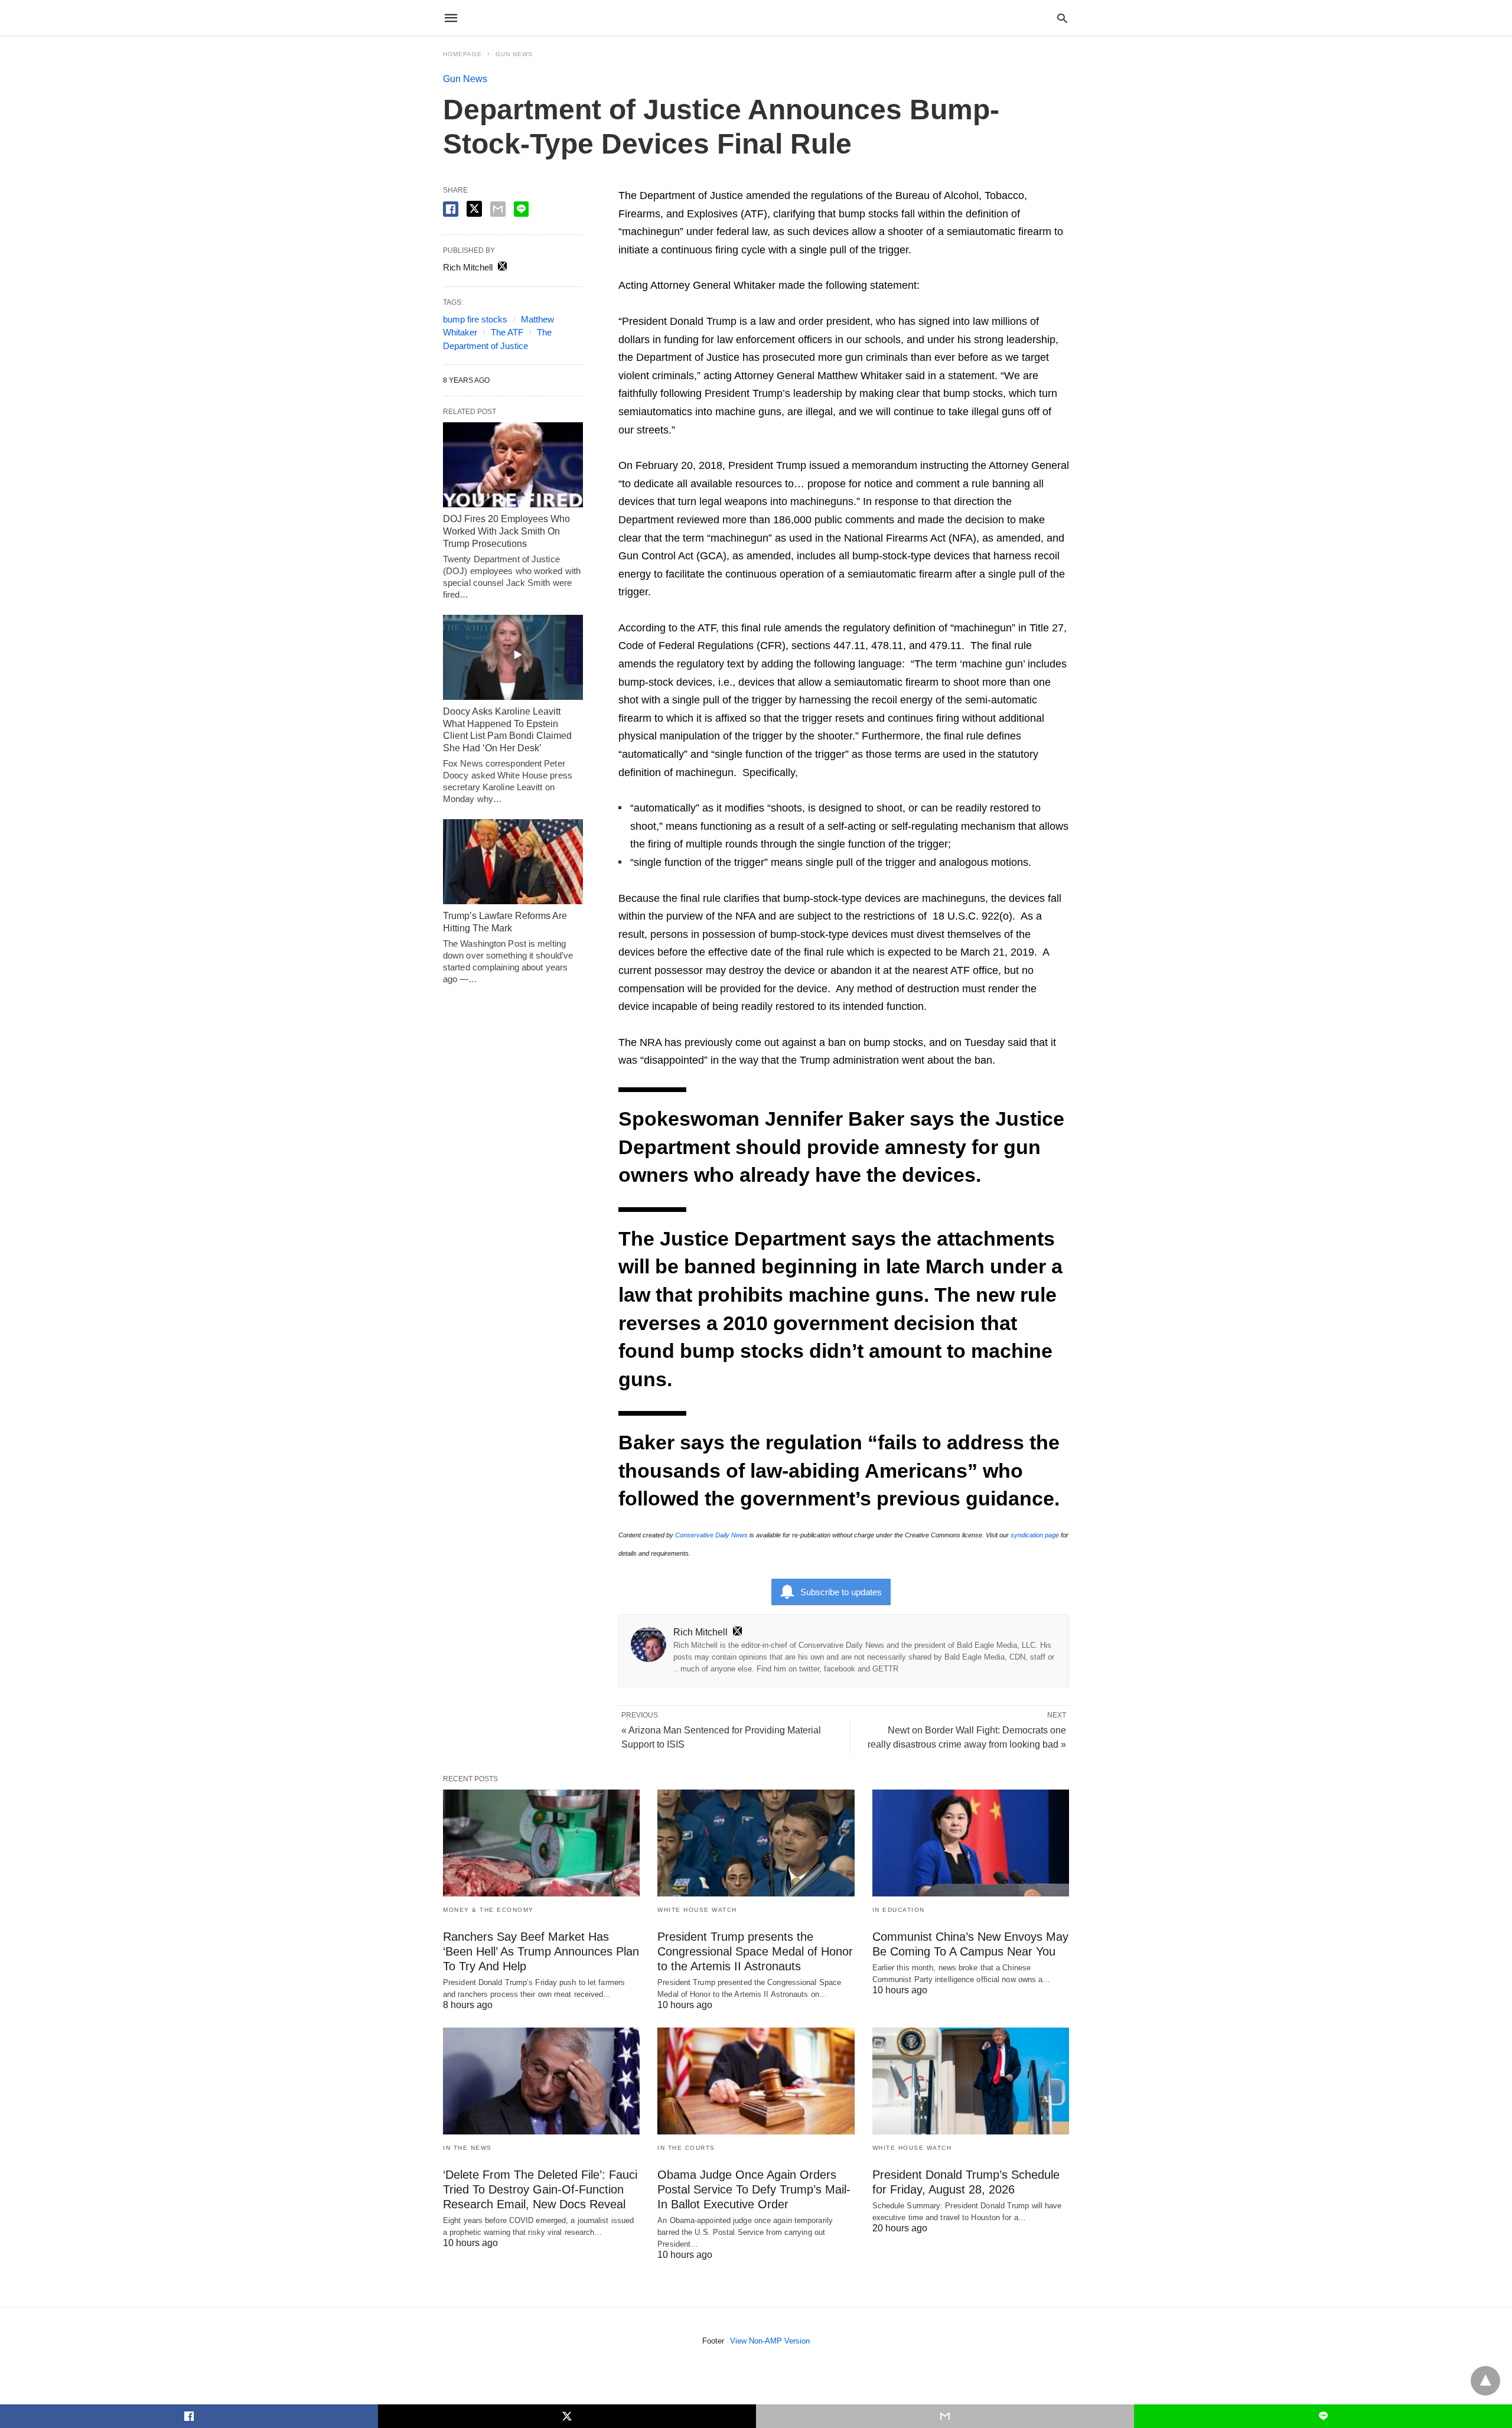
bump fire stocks (475, 319)
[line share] (521, 209)
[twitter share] (474, 209)
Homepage (462, 54)
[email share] (498, 209)
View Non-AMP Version (770, 2341)
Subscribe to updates (841, 1592)
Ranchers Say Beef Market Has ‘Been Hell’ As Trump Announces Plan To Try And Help (541, 1951)
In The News (467, 2148)
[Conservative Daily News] (755, 18)
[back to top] (1485, 2381)
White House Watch (697, 1910)
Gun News (514, 54)
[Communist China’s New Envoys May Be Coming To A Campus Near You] (971, 1843)
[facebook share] (451, 209)
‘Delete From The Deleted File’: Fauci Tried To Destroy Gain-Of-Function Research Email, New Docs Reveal (540, 2189)
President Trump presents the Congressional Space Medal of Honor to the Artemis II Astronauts (755, 1951)
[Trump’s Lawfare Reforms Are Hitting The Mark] (513, 862)
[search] (1062, 18)
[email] (945, 2416)
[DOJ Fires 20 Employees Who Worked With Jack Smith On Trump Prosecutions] (513, 465)
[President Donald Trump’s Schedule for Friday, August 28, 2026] (971, 2081)
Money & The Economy (488, 1910)
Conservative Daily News (711, 1535)
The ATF (507, 332)
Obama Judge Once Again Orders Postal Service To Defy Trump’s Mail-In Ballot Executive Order (754, 2189)
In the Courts (686, 2148)
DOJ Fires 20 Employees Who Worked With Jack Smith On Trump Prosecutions (506, 531)
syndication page (1035, 1535)
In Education (899, 1910)
